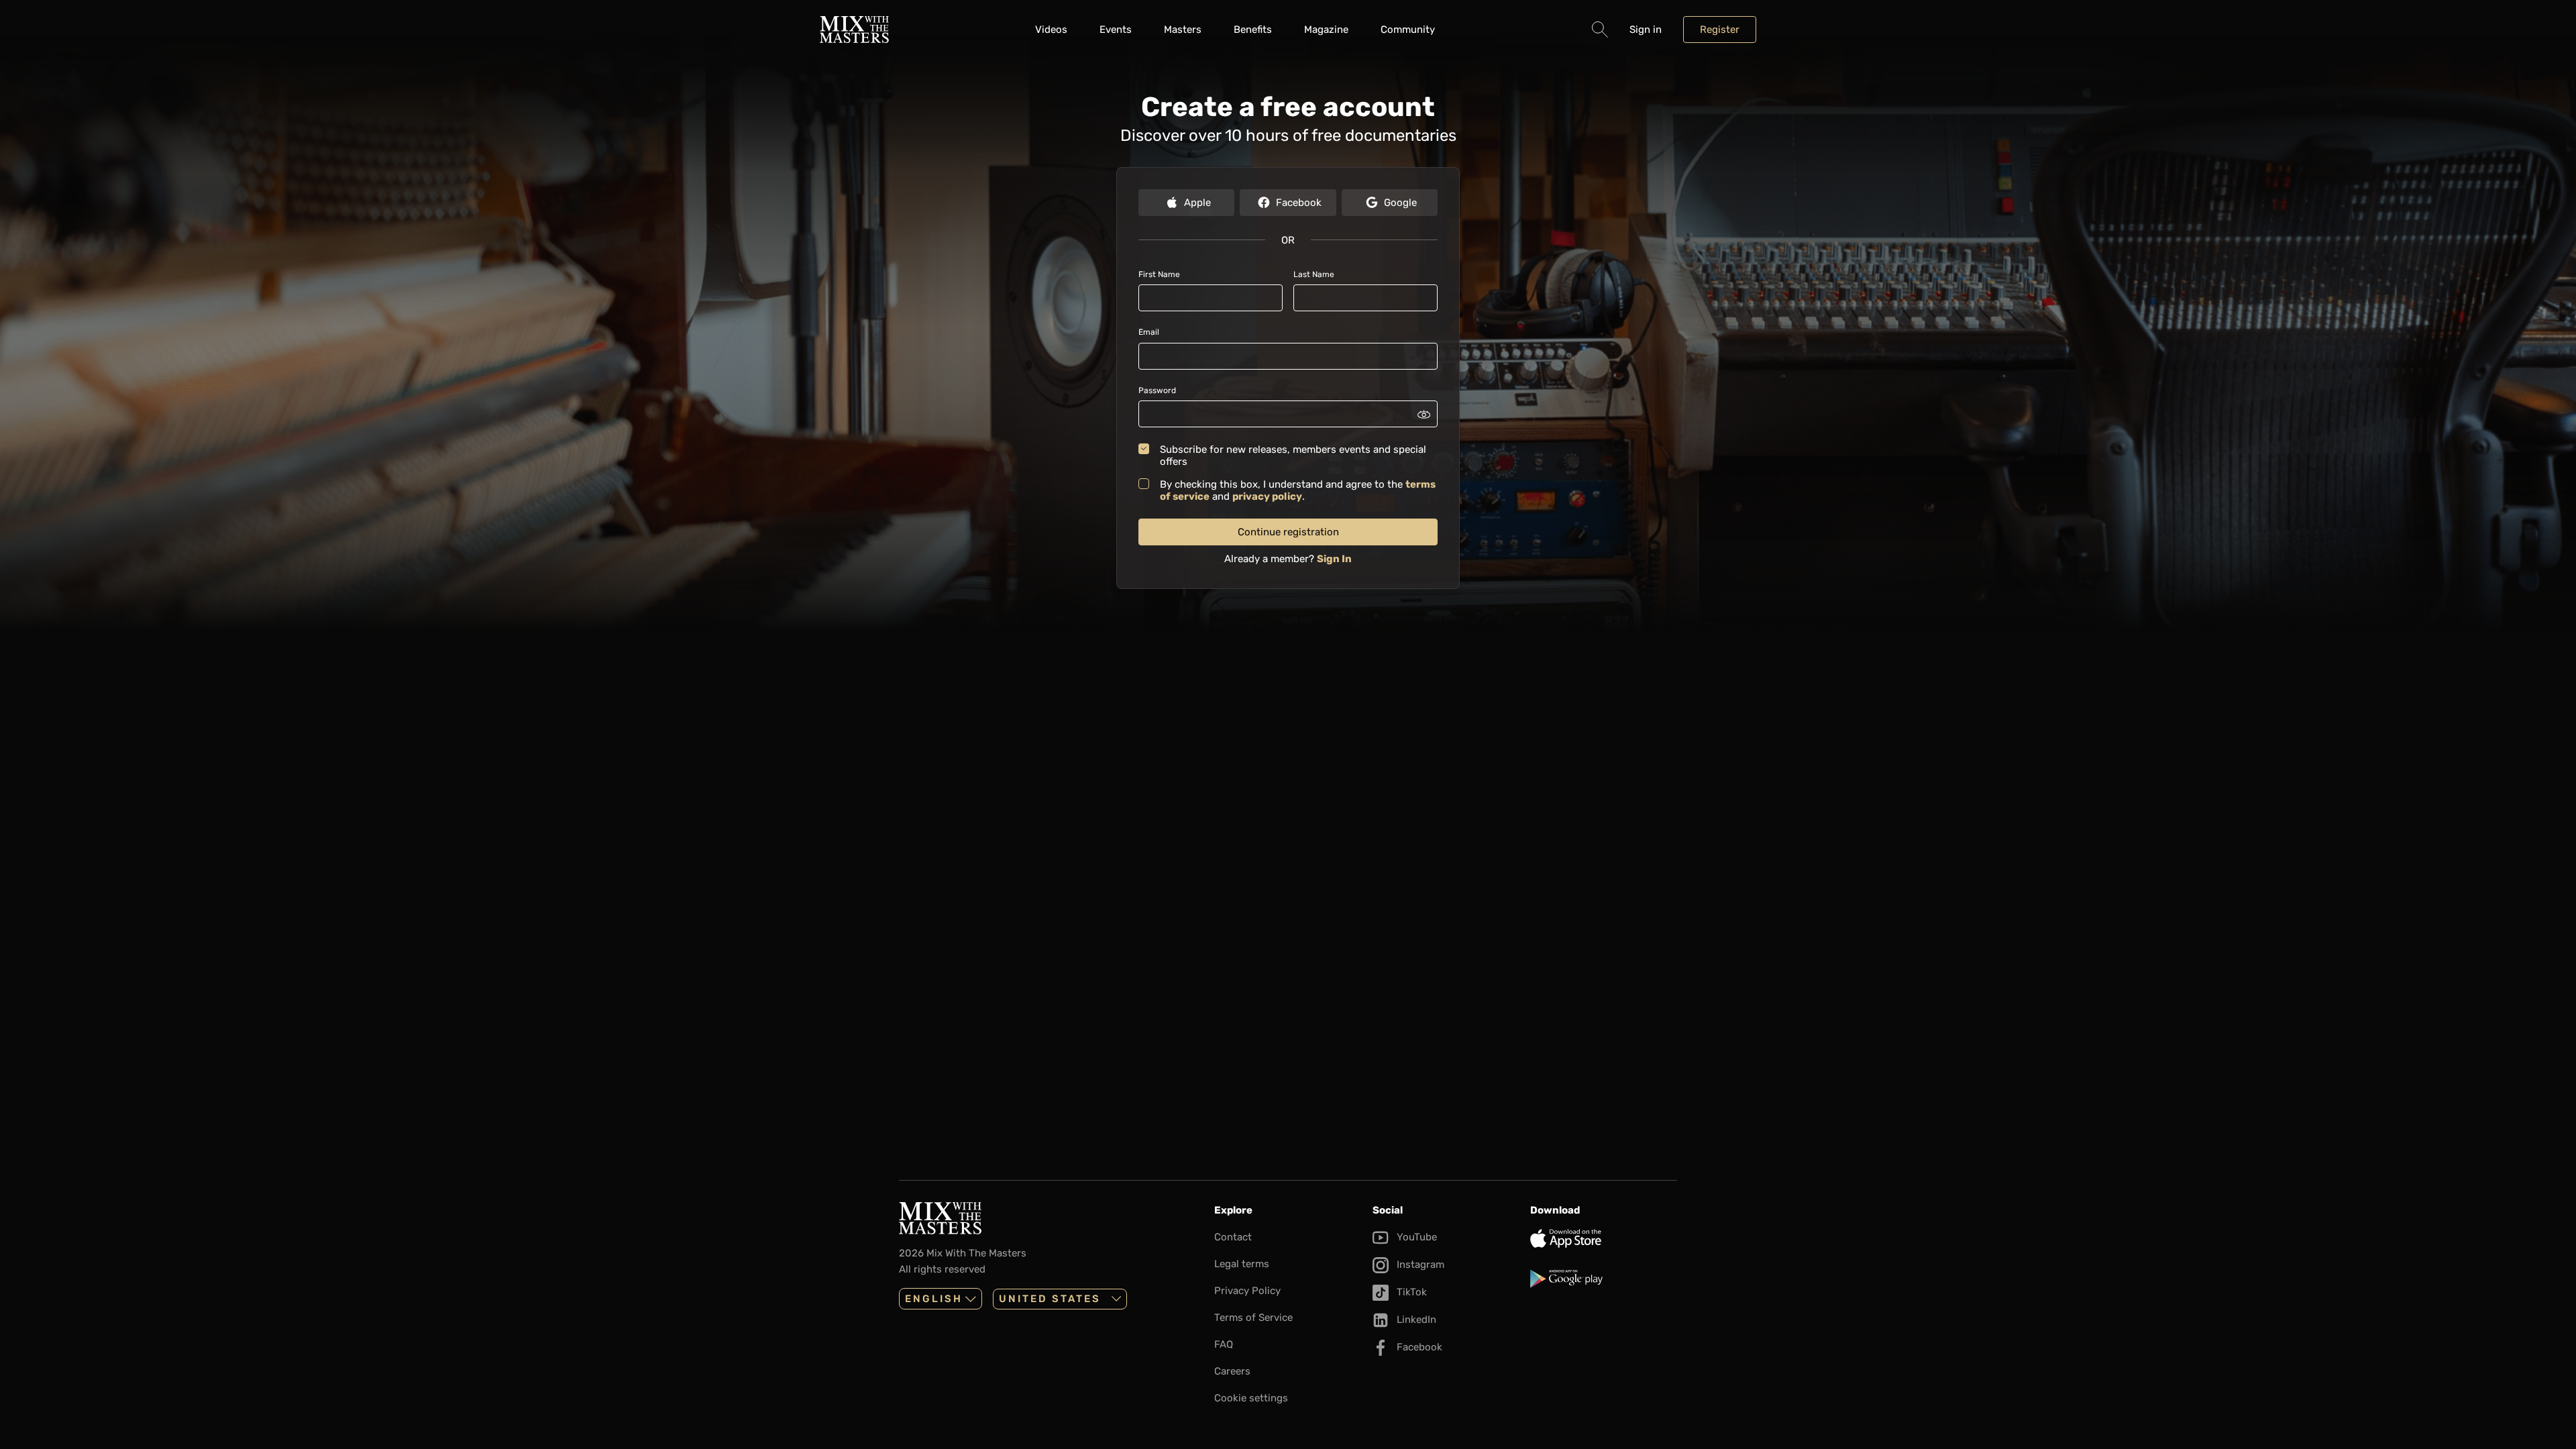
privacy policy (1267, 496)
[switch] (1424, 414)
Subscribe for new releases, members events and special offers (1293, 455)
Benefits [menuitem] (1253, 30)
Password (1157, 390)
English (934, 1299)
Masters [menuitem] (1183, 30)
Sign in (1646, 30)
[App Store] (1604, 1238)
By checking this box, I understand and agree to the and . (1298, 490)
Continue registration (1288, 532)
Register (1720, 30)
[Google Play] (1604, 1279)
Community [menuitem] (1408, 30)
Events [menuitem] (1116, 30)
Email (1149, 332)
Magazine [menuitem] (1326, 30)
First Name (1159, 274)
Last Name (1314, 274)
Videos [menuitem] (1051, 30)
